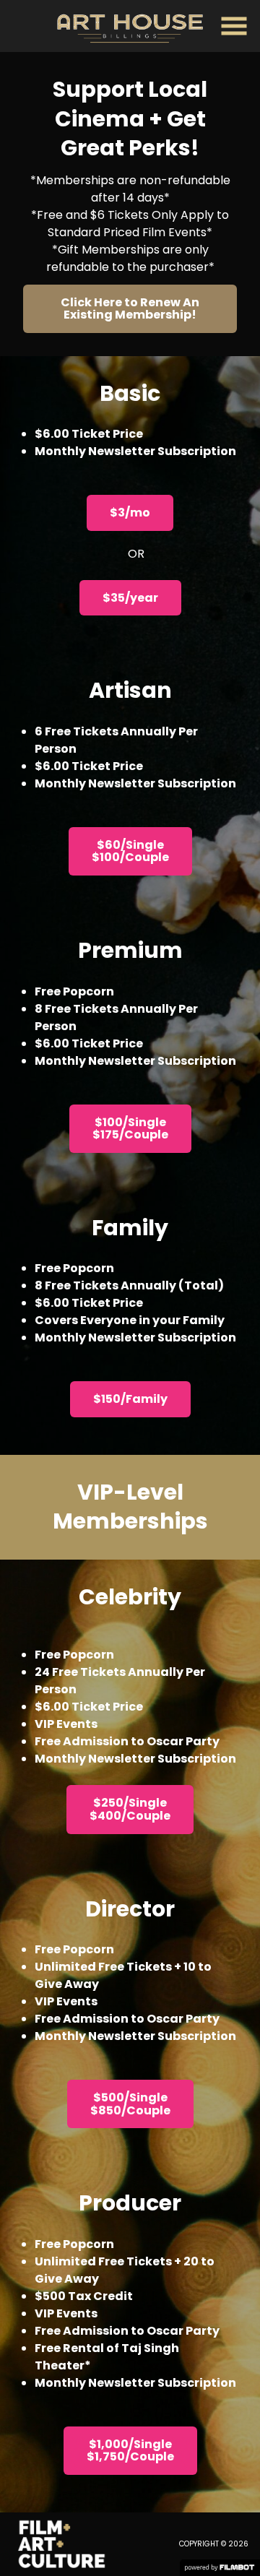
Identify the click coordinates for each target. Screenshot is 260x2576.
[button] (234, 26)
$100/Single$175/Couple (130, 1129)
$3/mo (130, 513)
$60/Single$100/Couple (130, 851)
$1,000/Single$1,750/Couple (130, 2451)
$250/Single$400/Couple (130, 1809)
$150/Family (130, 1399)
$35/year (130, 598)
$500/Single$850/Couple (130, 2104)
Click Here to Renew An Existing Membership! (130, 309)
